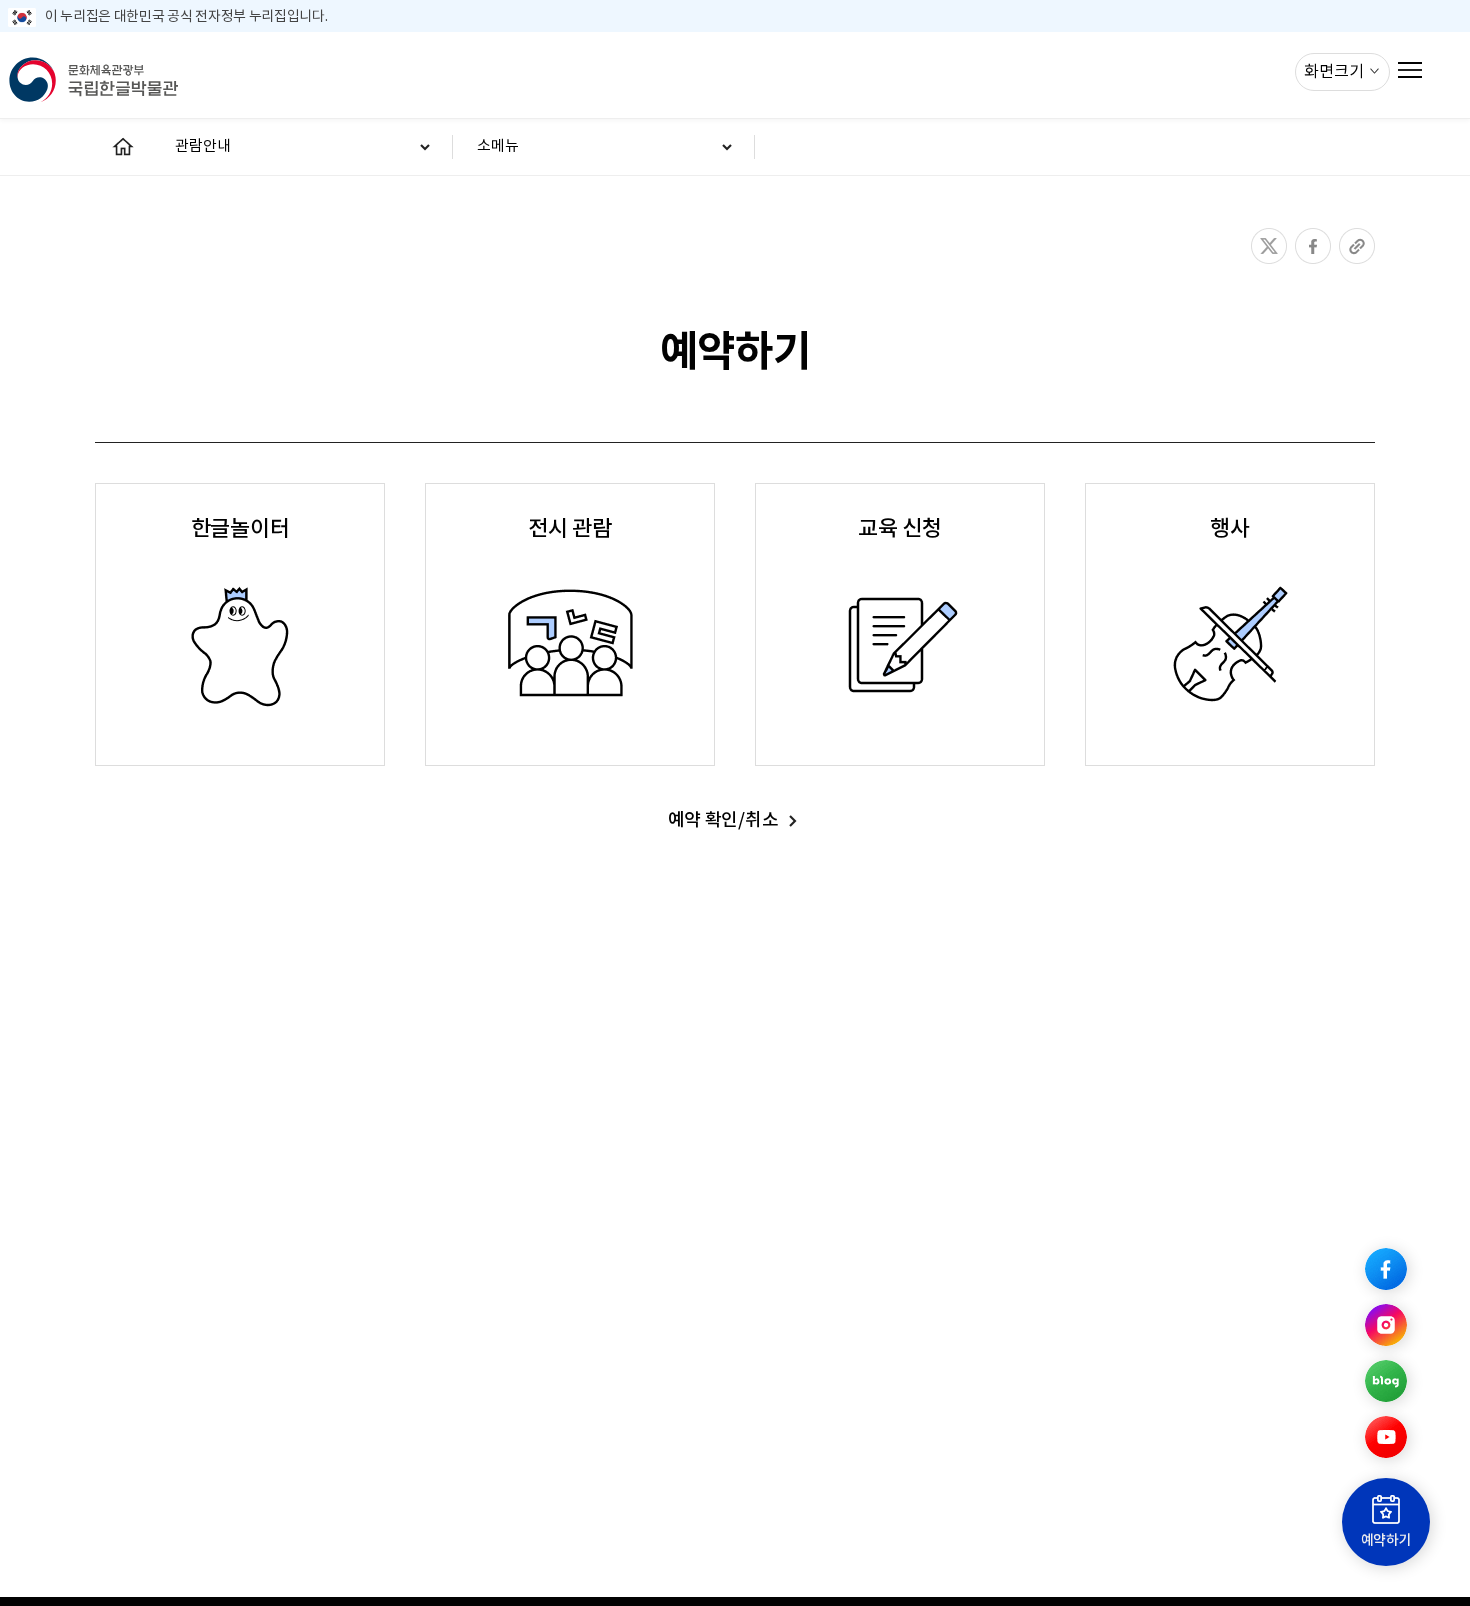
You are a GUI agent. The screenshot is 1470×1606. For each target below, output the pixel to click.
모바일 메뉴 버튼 (1410, 69)
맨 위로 (1386, 1213)
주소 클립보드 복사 (1357, 246)
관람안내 (203, 146)
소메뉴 (498, 146)
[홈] (123, 147)
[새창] (1386, 1269)
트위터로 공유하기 (1269, 246)
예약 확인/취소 (723, 820)
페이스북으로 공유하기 (1313, 246)
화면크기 (1336, 72)
